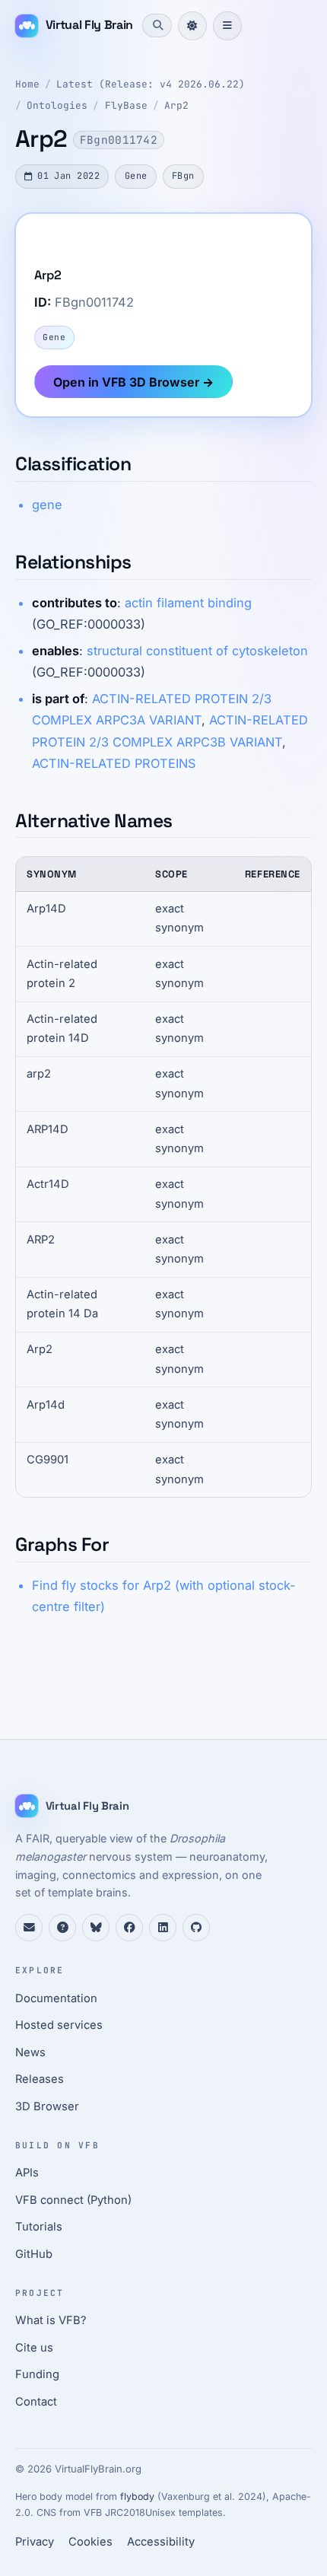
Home (27, 84)
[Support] (29, 1928)
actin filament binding (188, 603)
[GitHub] (196, 1928)
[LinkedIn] (163, 1928)
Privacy (35, 2542)
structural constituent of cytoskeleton (197, 651)
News (30, 2052)
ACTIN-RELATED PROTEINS (114, 763)
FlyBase (126, 105)
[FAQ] (62, 1928)
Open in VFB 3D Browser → (133, 382)
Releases (40, 2079)
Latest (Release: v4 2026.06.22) (151, 84)
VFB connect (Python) (73, 2200)
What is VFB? (51, 2320)
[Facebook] (129, 1928)
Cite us (34, 2348)
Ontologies (57, 105)
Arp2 (176, 105)
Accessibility (161, 2542)
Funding (37, 2374)
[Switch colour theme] (192, 26)
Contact (36, 2402)
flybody (137, 2496)
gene (47, 505)
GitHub (34, 2254)
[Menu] (227, 26)
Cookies (90, 2542)
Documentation (56, 1998)
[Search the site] (157, 25)
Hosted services (59, 2025)
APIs (27, 2173)
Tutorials (39, 2227)
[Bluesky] (96, 1928)
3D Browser (47, 2106)
